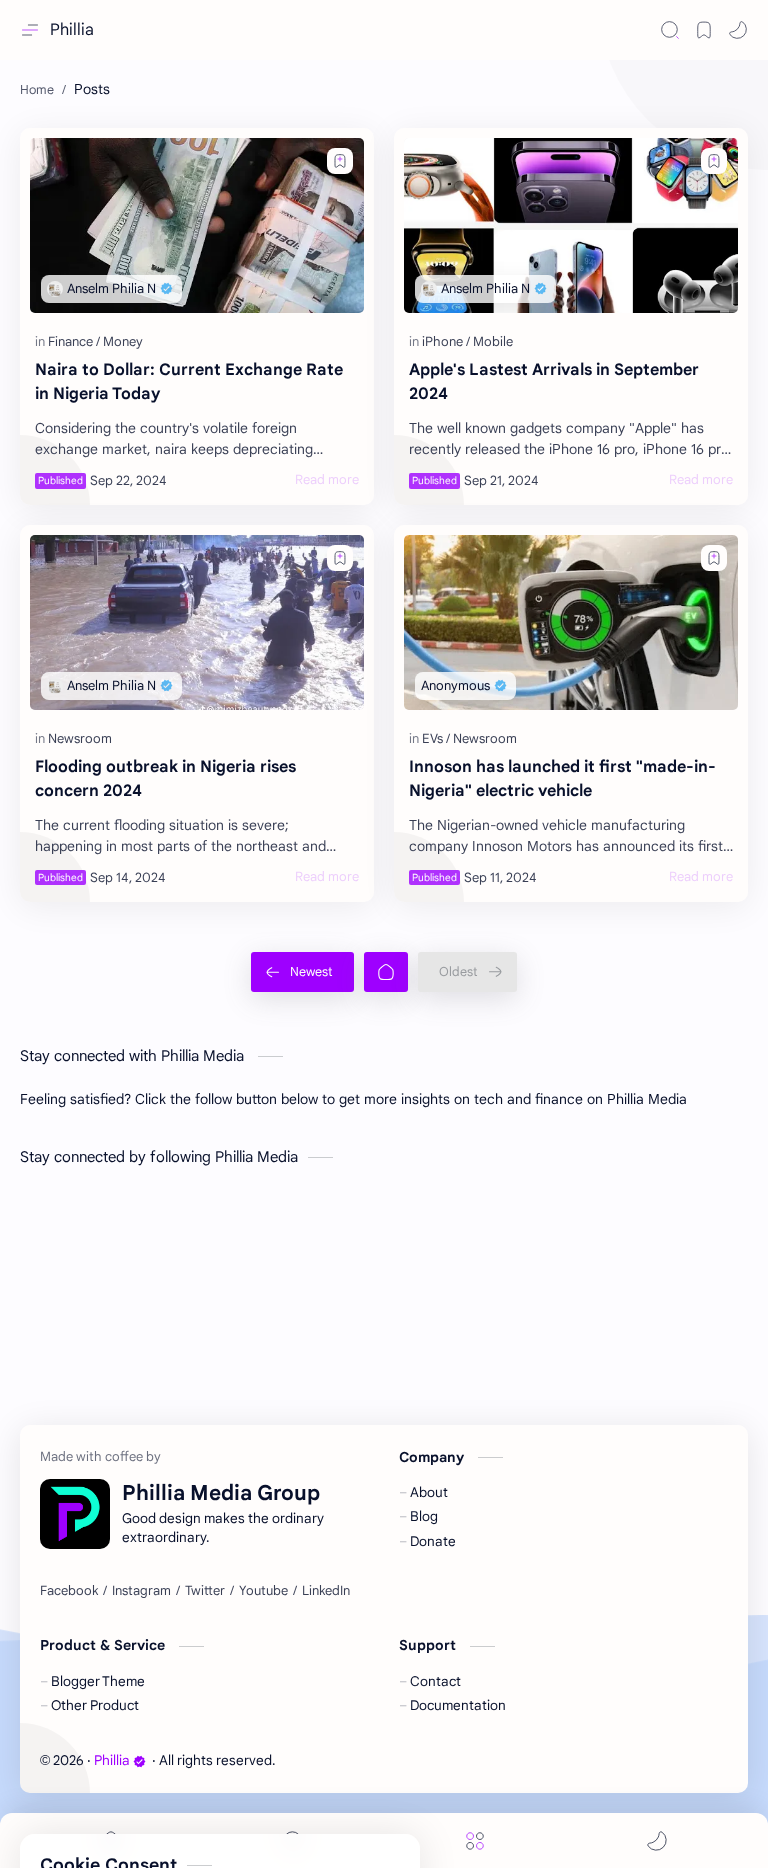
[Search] (670, 30)
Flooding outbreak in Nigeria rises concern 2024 (165, 779)
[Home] (386, 972)
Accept (160, 1825)
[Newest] (302, 972)
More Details (344, 1825)
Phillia (72, 30)
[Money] (123, 341)
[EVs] (436, 738)
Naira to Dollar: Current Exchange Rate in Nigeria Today (189, 382)
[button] (738, 30)
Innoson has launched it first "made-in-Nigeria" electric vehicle (562, 779)
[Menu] (475, 1840)
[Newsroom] (80, 738)
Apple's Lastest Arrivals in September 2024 (554, 382)
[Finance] (74, 341)
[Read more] (327, 480)
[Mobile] (493, 341)
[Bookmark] (704, 30)
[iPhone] (446, 341)
